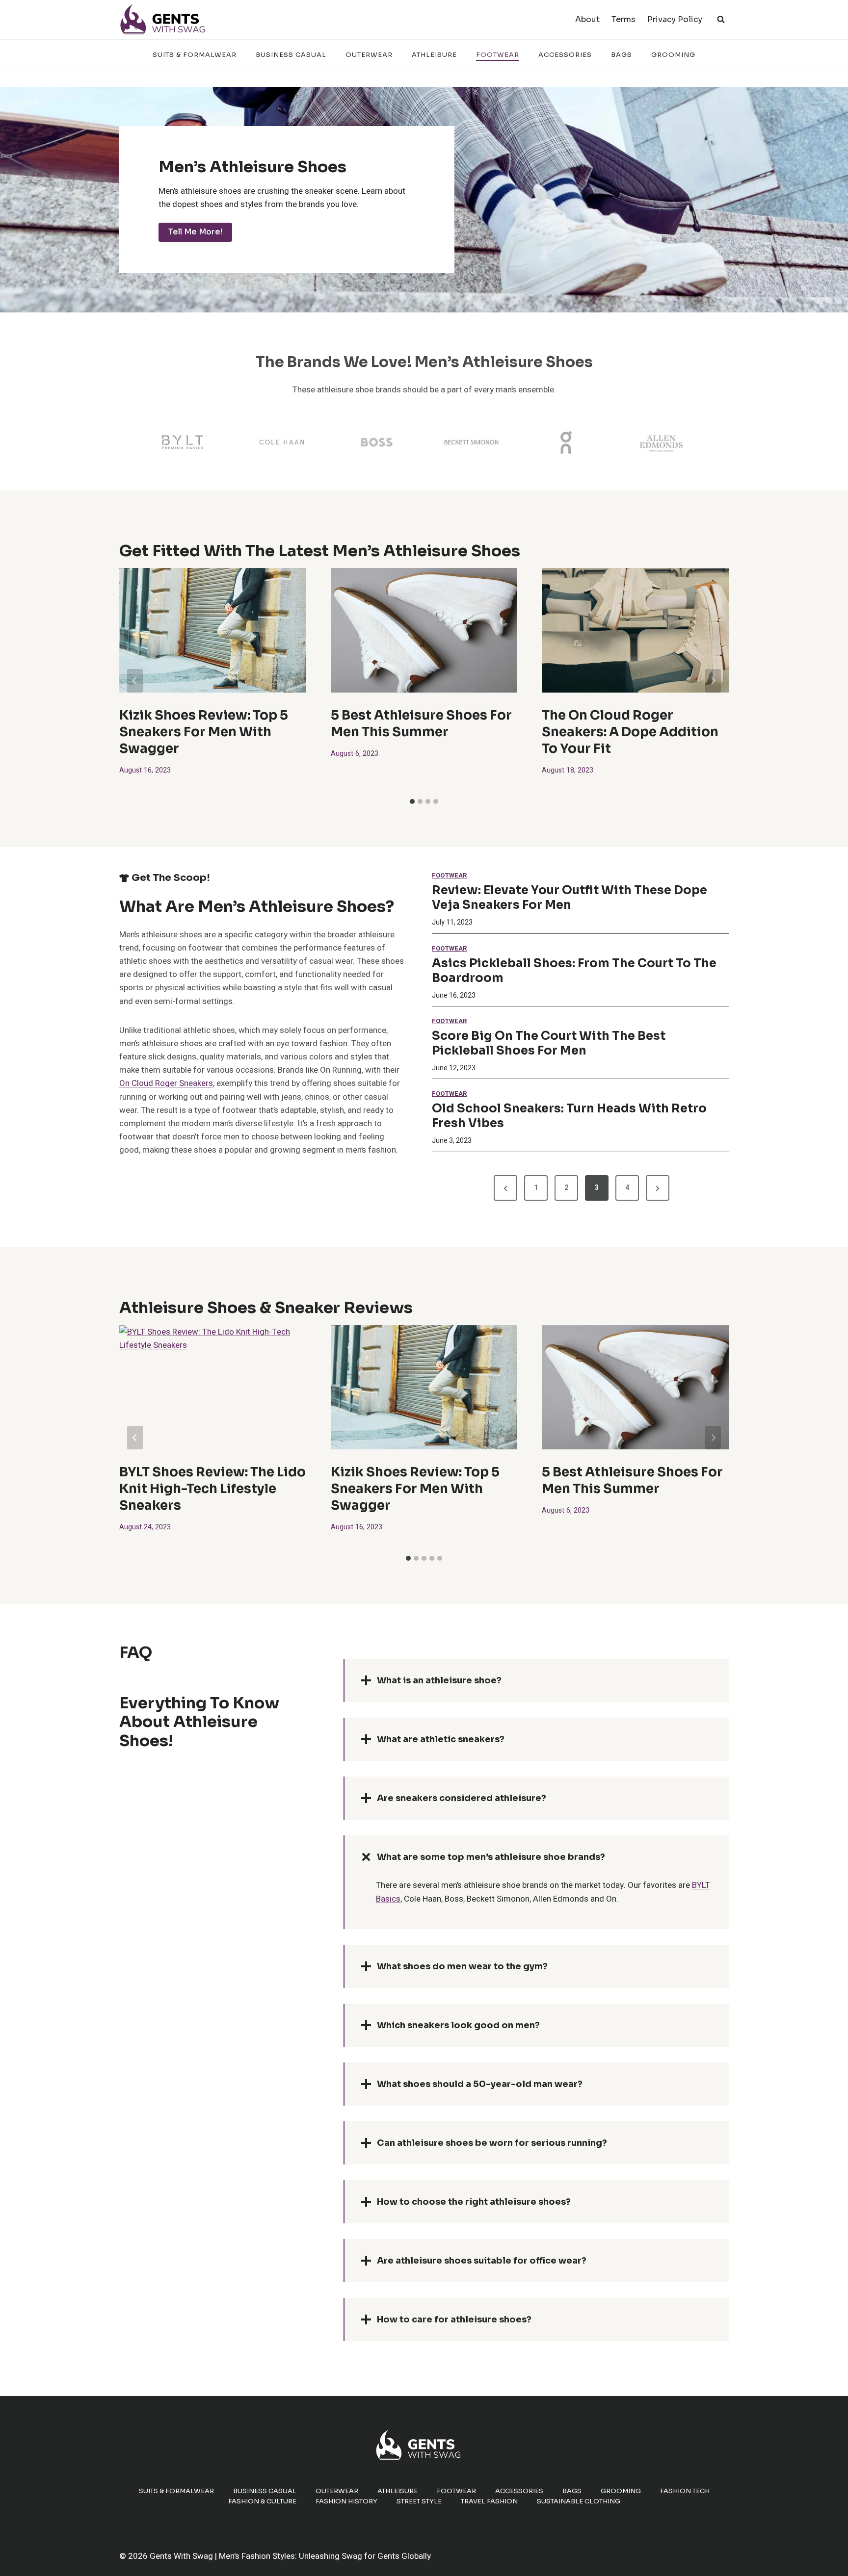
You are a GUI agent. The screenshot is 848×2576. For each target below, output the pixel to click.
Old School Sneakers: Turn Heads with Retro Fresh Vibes (569, 1116)
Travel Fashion (489, 2501)
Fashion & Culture (262, 2501)
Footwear (498, 55)
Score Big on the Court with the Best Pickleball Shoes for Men (549, 1043)
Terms (623, 19)
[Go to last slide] (135, 681)
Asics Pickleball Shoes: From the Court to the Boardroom (574, 971)
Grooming (673, 55)
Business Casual (291, 55)
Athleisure (434, 55)
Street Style (419, 2501)
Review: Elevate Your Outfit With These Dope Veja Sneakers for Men (570, 898)
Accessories (565, 55)
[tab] (412, 801)
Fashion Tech (685, 2491)
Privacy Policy (675, 19)
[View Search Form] (721, 20)
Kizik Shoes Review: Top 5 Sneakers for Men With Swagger (204, 732)
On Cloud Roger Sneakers (166, 1083)
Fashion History (346, 2501)
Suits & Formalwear (195, 55)
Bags (622, 55)
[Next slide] (713, 681)
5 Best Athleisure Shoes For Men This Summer (421, 724)
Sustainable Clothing (579, 2501)
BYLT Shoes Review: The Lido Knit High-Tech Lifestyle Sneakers (212, 1489)
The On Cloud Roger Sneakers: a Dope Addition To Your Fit (630, 732)
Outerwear (369, 55)
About (587, 19)
